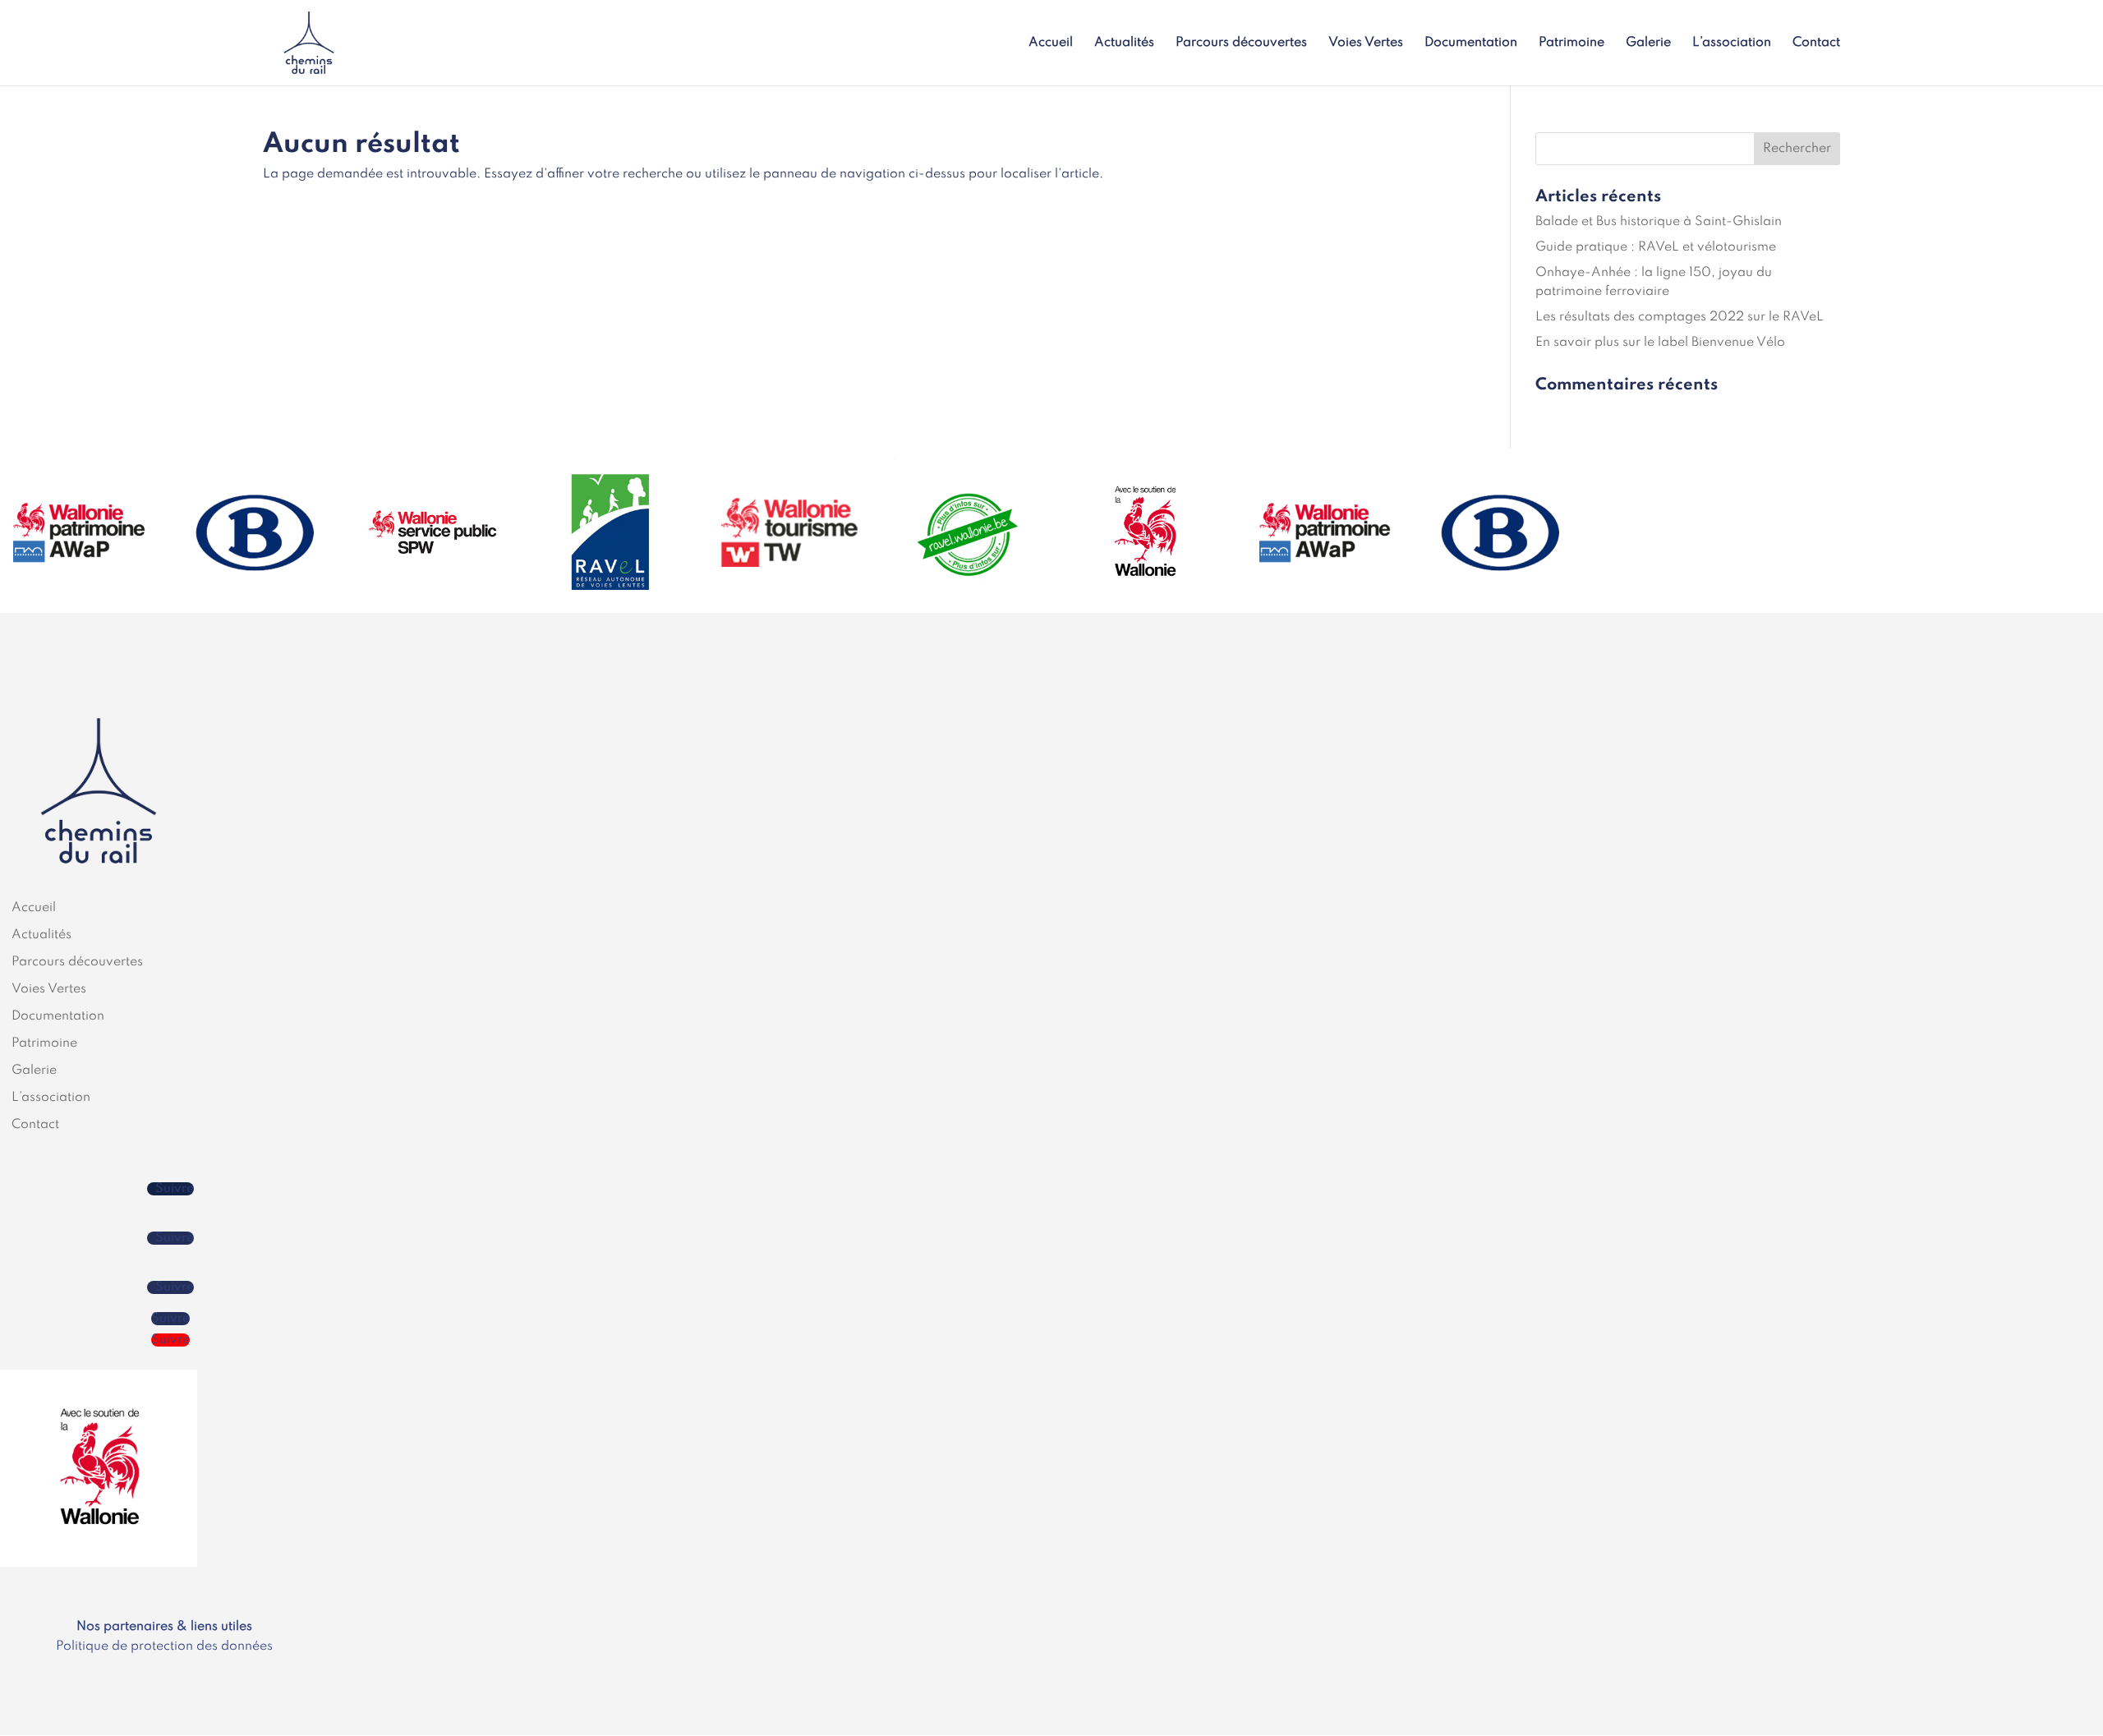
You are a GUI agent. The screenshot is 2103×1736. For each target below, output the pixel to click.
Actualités (1124, 43)
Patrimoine (1571, 43)
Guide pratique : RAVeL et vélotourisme (1656, 247)
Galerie (1648, 43)
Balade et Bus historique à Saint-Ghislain (1659, 222)
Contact (1816, 43)
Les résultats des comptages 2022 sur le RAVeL (1680, 317)
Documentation (1471, 43)
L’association (1732, 43)
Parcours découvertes (1241, 43)
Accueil (1051, 43)
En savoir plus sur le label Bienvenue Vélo (1660, 343)
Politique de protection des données (164, 1646)
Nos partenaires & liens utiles (164, 1627)
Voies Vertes (1366, 43)
